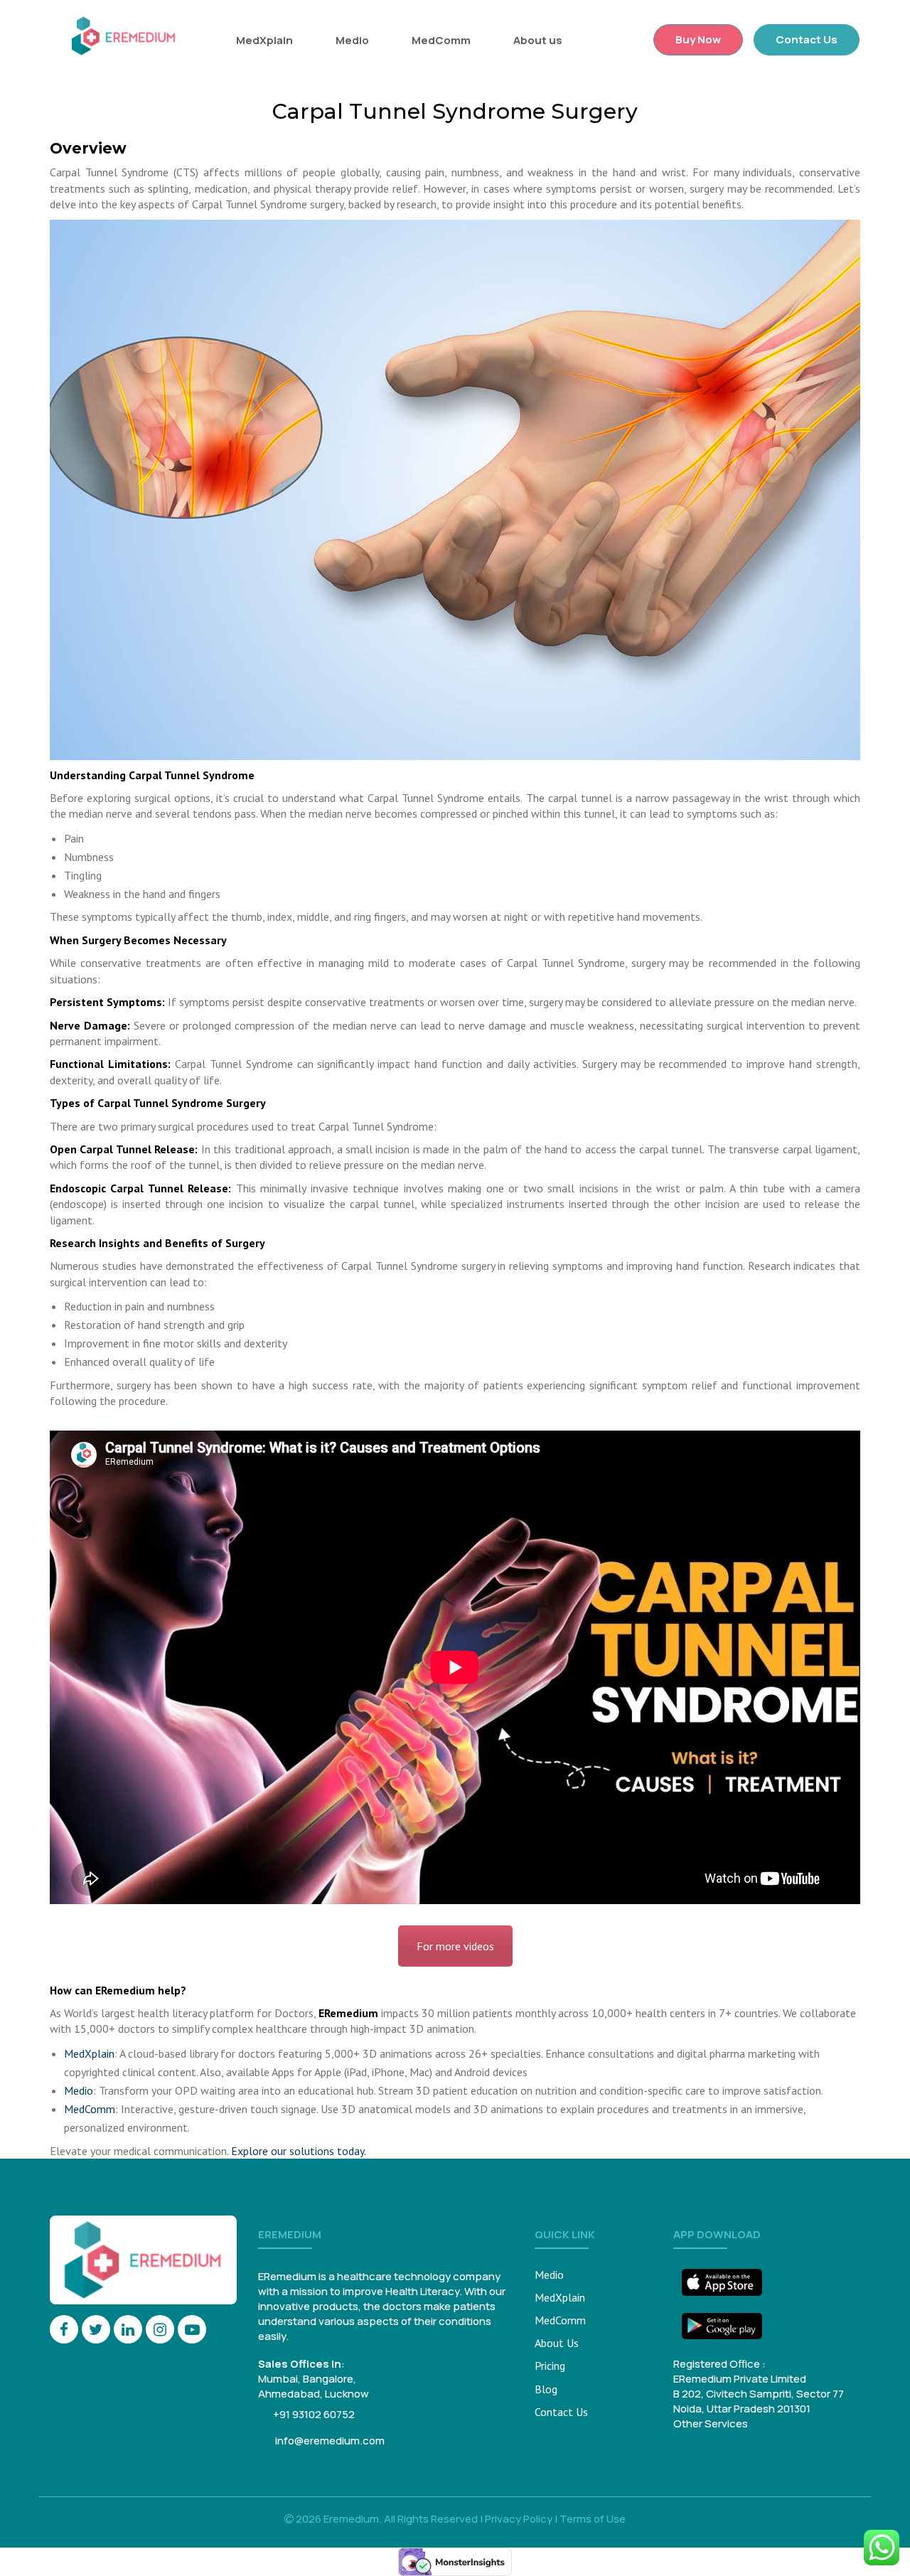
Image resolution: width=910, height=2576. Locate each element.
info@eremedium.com (329, 2441)
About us (538, 40)
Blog (546, 2389)
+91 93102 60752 (314, 2414)
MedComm (441, 40)
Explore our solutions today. (299, 2151)
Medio (352, 40)
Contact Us (807, 39)
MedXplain (264, 40)
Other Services (711, 2423)
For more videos (455, 1946)
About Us (557, 2343)
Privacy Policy (519, 2519)
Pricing (550, 2366)
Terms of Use (593, 2519)
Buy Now (698, 39)
